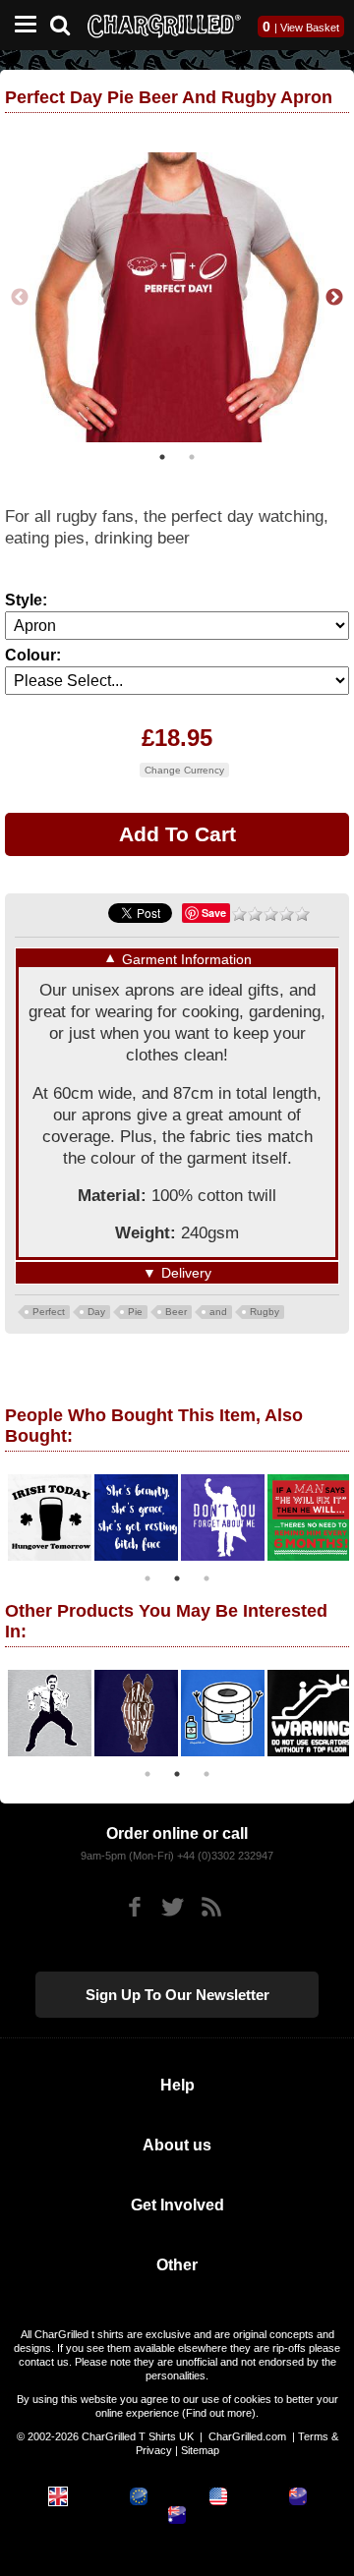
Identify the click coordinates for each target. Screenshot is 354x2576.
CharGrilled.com (247, 2436)
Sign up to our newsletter (177, 1995)
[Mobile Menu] (21, 25)
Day (96, 1312)
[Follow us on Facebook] (134, 1907)
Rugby (265, 1312)
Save (214, 913)
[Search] (67, 23)
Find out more (219, 2413)
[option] (177, 297)
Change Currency (184, 770)
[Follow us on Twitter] (173, 1907)
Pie (135, 1312)
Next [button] (334, 298)
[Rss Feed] (211, 1907)
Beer (176, 1312)
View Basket (310, 28)
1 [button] (162, 457)
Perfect (49, 1312)
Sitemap (200, 2450)
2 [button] (192, 457)
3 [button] (206, 1578)
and (218, 1312)
